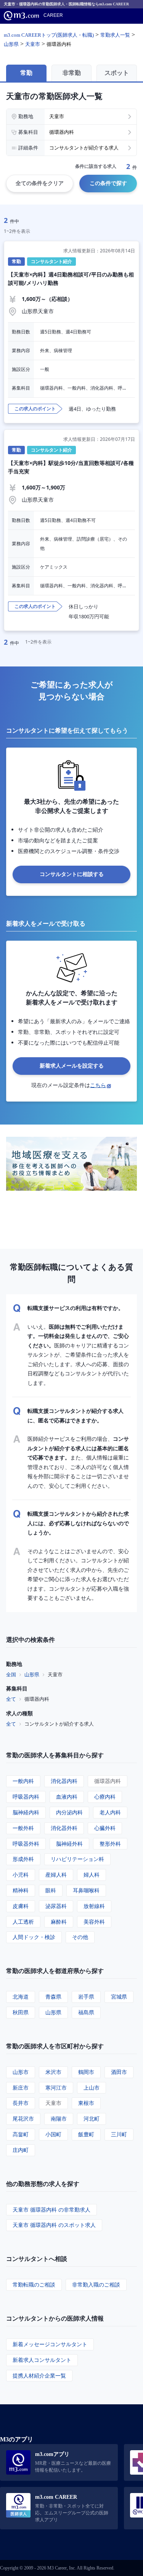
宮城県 (119, 1997)
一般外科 (23, 1828)
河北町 (92, 2118)
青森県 (53, 1997)
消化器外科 (64, 1828)
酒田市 (119, 2072)
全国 (11, 1674)
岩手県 (86, 1997)
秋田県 (21, 2012)
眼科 (51, 1890)
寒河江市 (56, 2088)
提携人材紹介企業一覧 (39, 2375)
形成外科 (23, 1859)
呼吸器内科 (26, 1797)
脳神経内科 (26, 1812)
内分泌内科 (69, 1812)
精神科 (21, 1890)
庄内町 (21, 2150)
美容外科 (94, 1922)
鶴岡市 (86, 2072)
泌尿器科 (56, 1906)
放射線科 (94, 1906)
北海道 (21, 1997)
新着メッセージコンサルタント (50, 2344)
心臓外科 (105, 1828)
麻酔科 (59, 1922)
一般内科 (23, 1781)
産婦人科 (56, 1875)
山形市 (21, 2072)
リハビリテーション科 (77, 1859)
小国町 (53, 2134)
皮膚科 (21, 1906)
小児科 (21, 1875)
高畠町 (21, 2134)
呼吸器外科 (26, 1844)
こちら (98, 1085)
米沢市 (53, 2072)
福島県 (86, 2012)
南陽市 (59, 2118)
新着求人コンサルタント (42, 2360)
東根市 (86, 2103)
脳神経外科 (69, 1844)
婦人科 (92, 1875)
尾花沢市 (23, 2118)
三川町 (119, 2134)
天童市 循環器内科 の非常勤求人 (51, 2210)
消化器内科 (64, 1781)
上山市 (92, 2088)
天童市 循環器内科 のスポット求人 (54, 2225)
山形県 (32, 1674)
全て (11, 1699)
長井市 (21, 2103)
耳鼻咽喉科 (86, 1890)
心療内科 (105, 1797)
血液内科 (67, 1797)
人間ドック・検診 (34, 1937)
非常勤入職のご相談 (96, 2284)
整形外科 (110, 1844)
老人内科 (110, 1812)
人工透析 (23, 1922)
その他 (80, 1937)
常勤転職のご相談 (34, 2284)
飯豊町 (86, 2134)
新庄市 (21, 2088)
